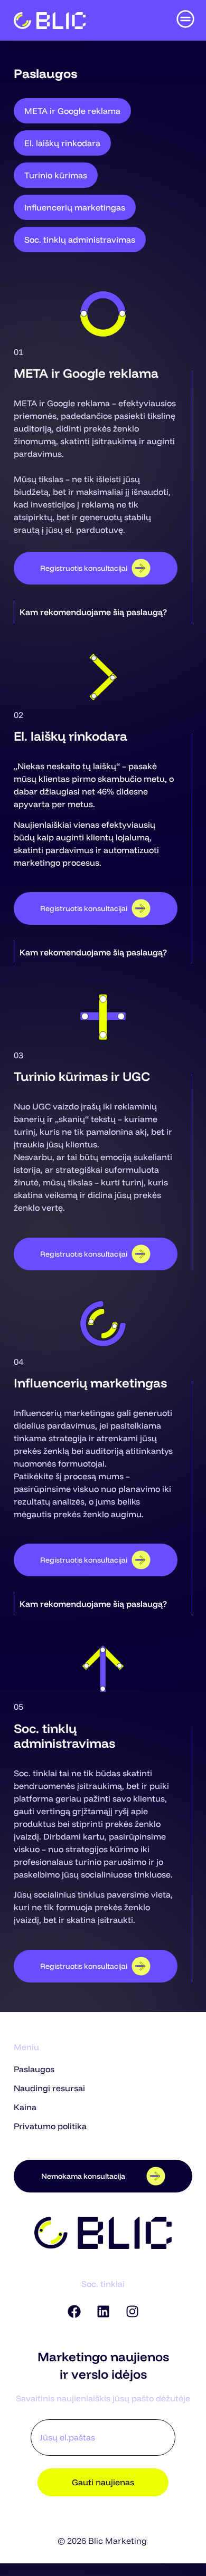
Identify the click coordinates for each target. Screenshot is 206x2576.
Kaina (25, 2107)
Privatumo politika (50, 2126)
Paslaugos (34, 2069)
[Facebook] (74, 2312)
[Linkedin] (103, 2312)
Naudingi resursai (49, 2088)
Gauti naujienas (103, 2482)
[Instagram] (132, 2312)
